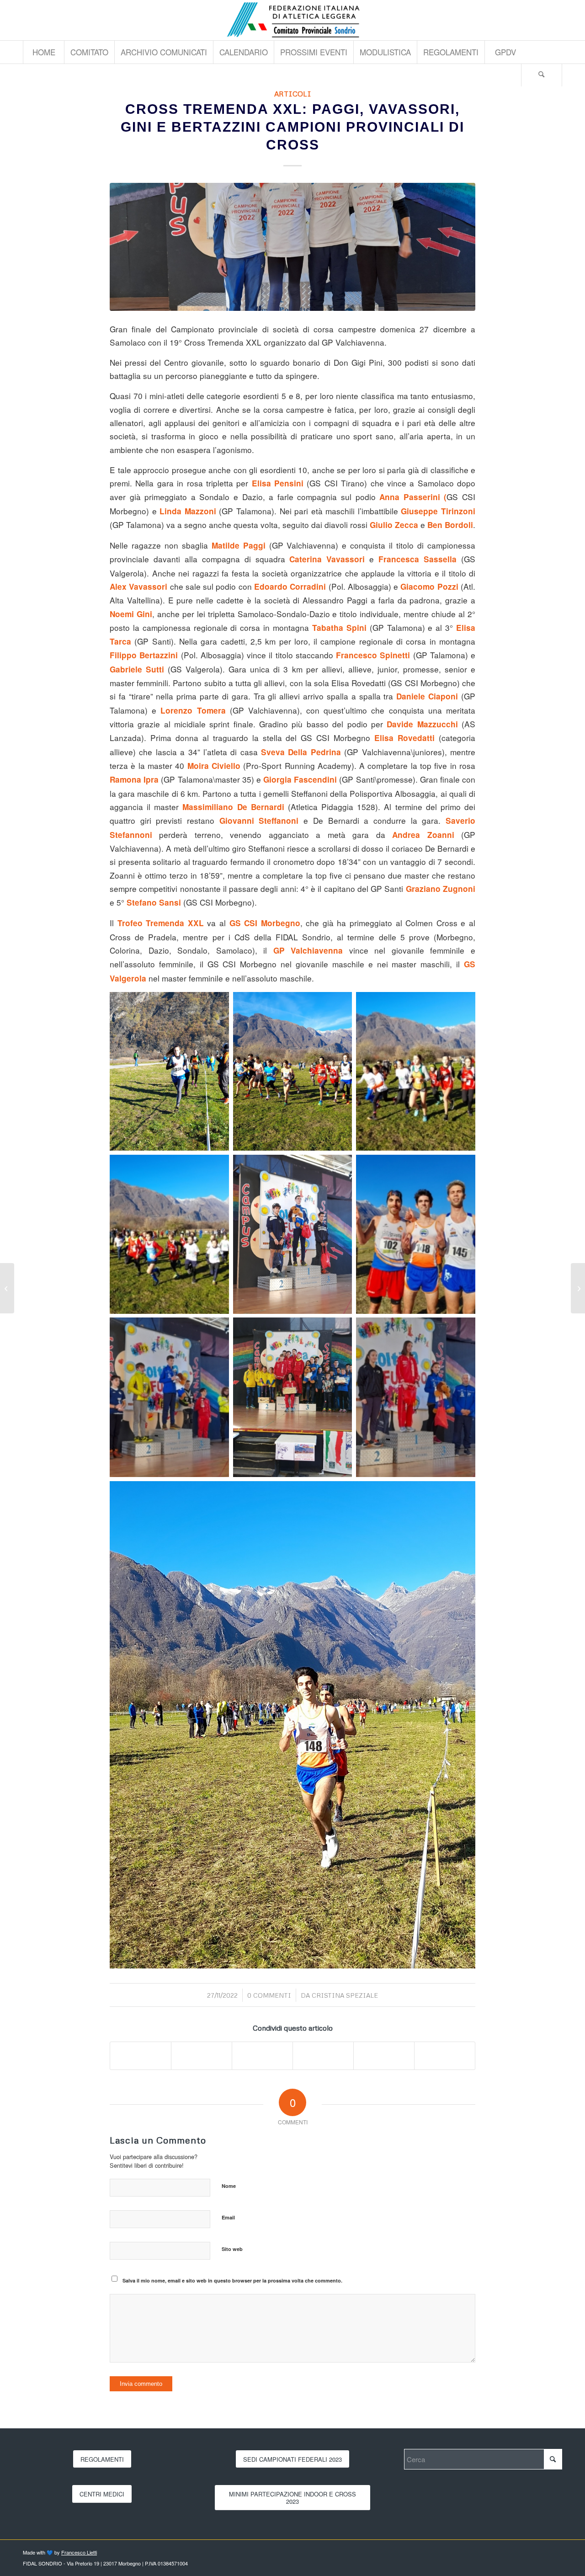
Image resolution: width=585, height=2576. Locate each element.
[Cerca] (542, 75)
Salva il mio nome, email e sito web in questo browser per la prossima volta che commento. (232, 2280)
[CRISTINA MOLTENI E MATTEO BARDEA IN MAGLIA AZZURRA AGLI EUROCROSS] (578, 1288)
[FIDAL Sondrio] (292, 20)
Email (228, 2217)
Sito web (232, 2249)
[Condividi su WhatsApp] (262, 2056)
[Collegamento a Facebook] (555, 20)
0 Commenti (269, 1995)
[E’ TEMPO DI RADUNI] (7, 1288)
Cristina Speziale (345, 1995)
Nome (229, 2186)
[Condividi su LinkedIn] (323, 2056)
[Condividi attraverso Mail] (445, 2056)
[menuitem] (43, 52)
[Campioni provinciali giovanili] (292, 247)
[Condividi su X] (202, 2056)
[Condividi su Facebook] (141, 2056)
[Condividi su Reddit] (384, 2056)
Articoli (293, 93)
